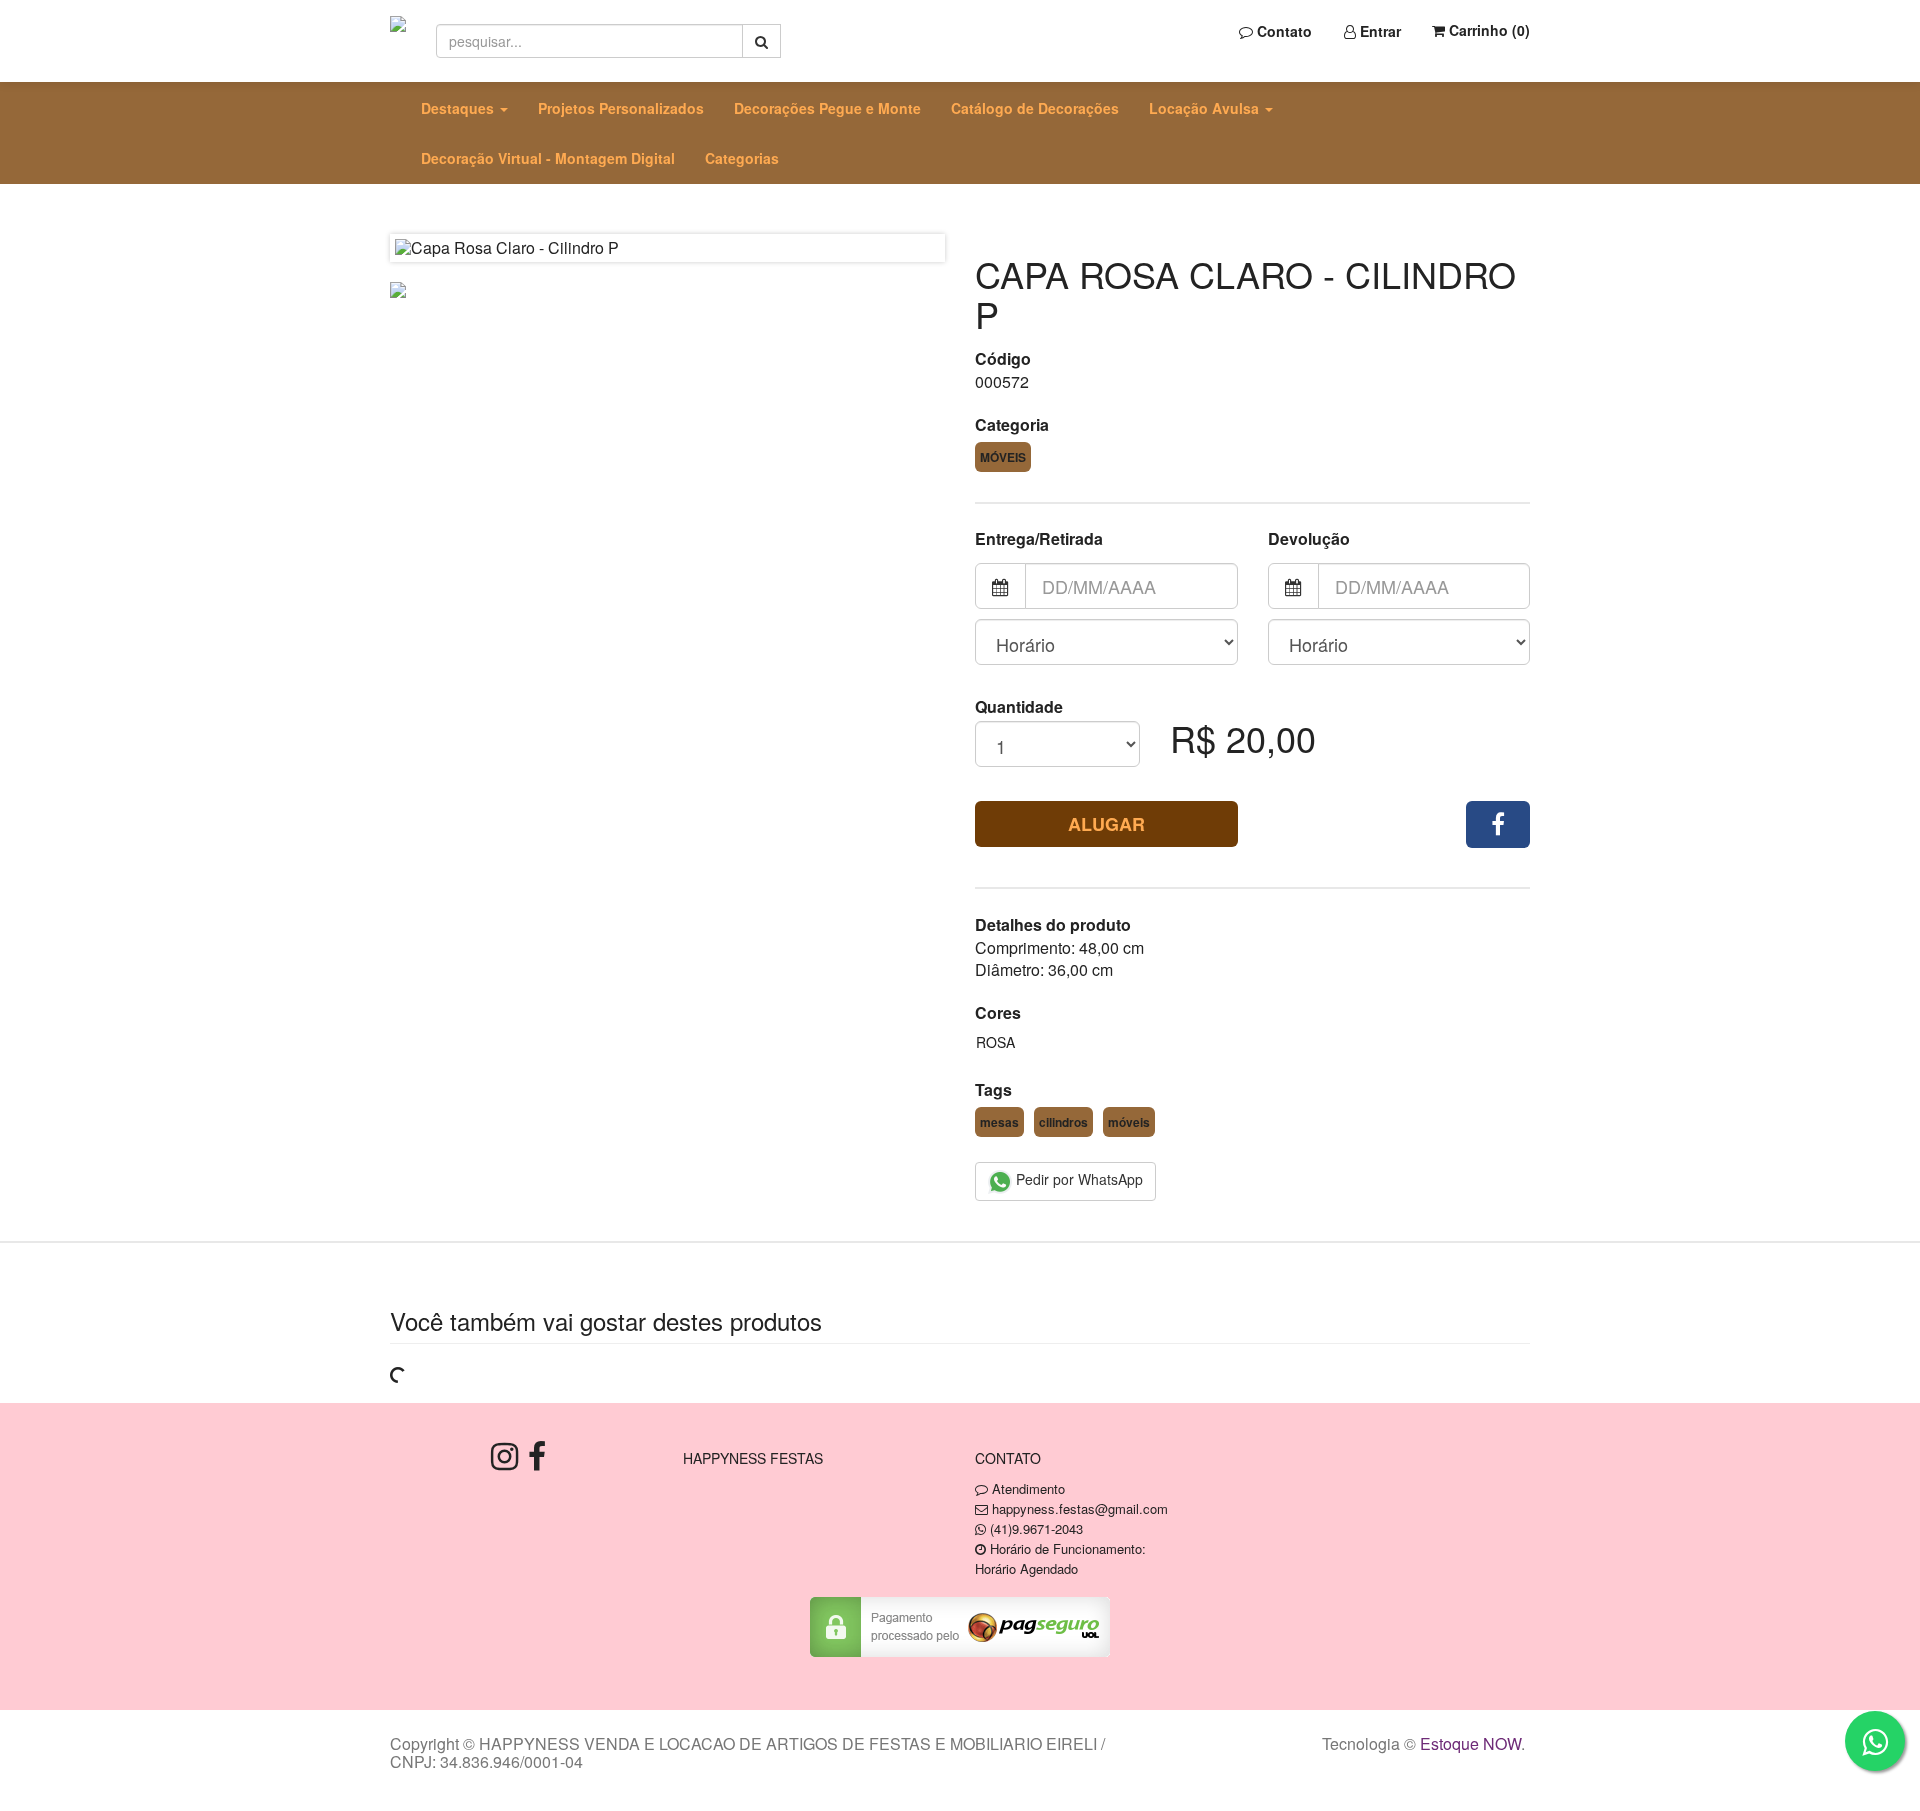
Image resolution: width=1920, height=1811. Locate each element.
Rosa (995, 1042)
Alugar (1106, 824)
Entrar (1378, 31)
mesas (999, 1122)
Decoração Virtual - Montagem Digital (548, 158)
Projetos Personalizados (621, 108)
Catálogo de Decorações (1035, 108)
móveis (1129, 1122)
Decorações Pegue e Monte (827, 108)
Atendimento (1026, 1488)
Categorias (742, 158)
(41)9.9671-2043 (1036, 1528)
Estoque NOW (1470, 1743)
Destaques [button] (459, 108)
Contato (1282, 31)
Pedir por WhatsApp (1077, 1179)
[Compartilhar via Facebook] (1498, 824)
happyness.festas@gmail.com (1080, 1508)
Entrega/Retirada (1039, 539)
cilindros (1063, 1122)
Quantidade (1019, 707)
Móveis (1003, 457)
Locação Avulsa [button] (1206, 108)
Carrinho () (1487, 30)
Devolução (1309, 539)
